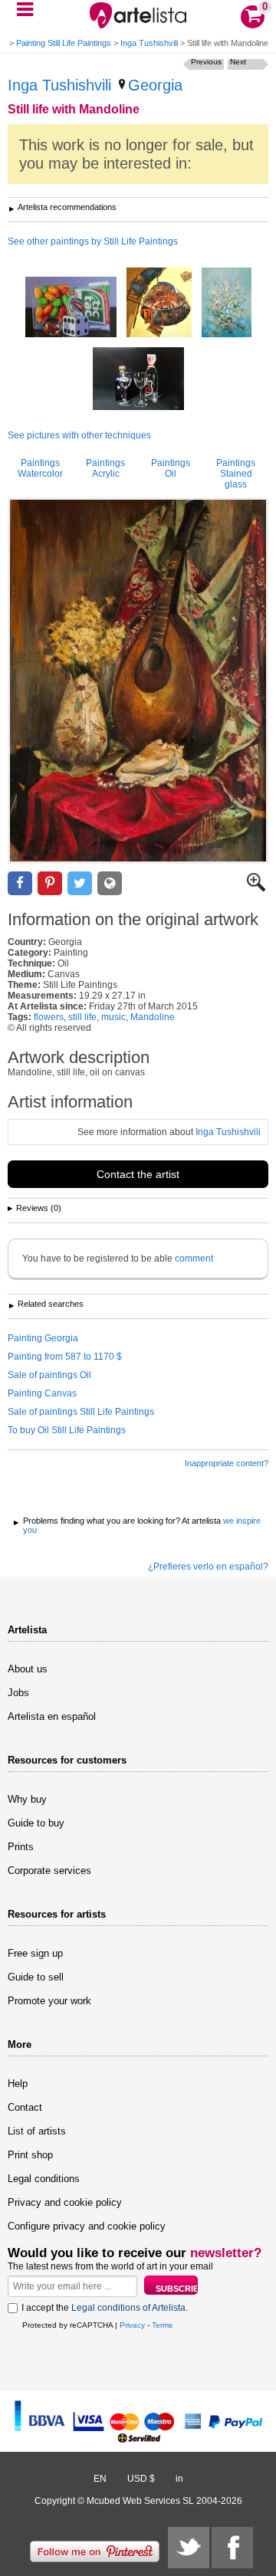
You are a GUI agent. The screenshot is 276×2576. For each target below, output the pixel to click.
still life (82, 1017)
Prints (21, 1847)
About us (28, 1669)
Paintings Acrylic (105, 468)
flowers (49, 1017)
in (179, 2479)
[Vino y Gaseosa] (138, 380)
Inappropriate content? (227, 1463)
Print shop (30, 2155)
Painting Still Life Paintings (64, 43)
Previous (206, 62)
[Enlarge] (256, 888)
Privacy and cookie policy (65, 2202)
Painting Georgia (43, 1338)
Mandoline (153, 1017)
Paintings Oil (171, 468)
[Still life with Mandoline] (138, 681)
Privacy (132, 2325)
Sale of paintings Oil (49, 1375)
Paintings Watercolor (40, 468)
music (113, 1017)
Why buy (27, 1799)
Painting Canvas (42, 1393)
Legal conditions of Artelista (128, 2308)
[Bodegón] (227, 304)
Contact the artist (138, 1174)
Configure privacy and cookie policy (87, 2226)
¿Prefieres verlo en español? (208, 1567)
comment (194, 1258)
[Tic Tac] (71, 308)
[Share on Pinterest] (50, 883)
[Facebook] (232, 2548)
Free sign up (35, 1953)
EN (100, 2479)
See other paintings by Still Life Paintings (93, 241)
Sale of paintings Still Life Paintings (81, 1412)
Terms (162, 2325)
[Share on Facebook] (20, 883)
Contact (25, 2107)
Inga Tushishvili (149, 43)
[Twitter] (189, 2548)
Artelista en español (52, 1716)
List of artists (37, 2131)
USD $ (141, 2479)
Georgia (155, 85)
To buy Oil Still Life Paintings (67, 1430)
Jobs (18, 1693)
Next (238, 62)
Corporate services (49, 1870)
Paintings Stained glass (236, 474)
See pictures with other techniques (79, 435)
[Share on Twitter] (80, 883)
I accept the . (105, 2308)
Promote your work (49, 2001)
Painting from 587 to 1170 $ (65, 1357)
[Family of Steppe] (159, 304)
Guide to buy (36, 1823)
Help (18, 2084)
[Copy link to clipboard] (110, 883)
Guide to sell (36, 1977)
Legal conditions (44, 2179)
